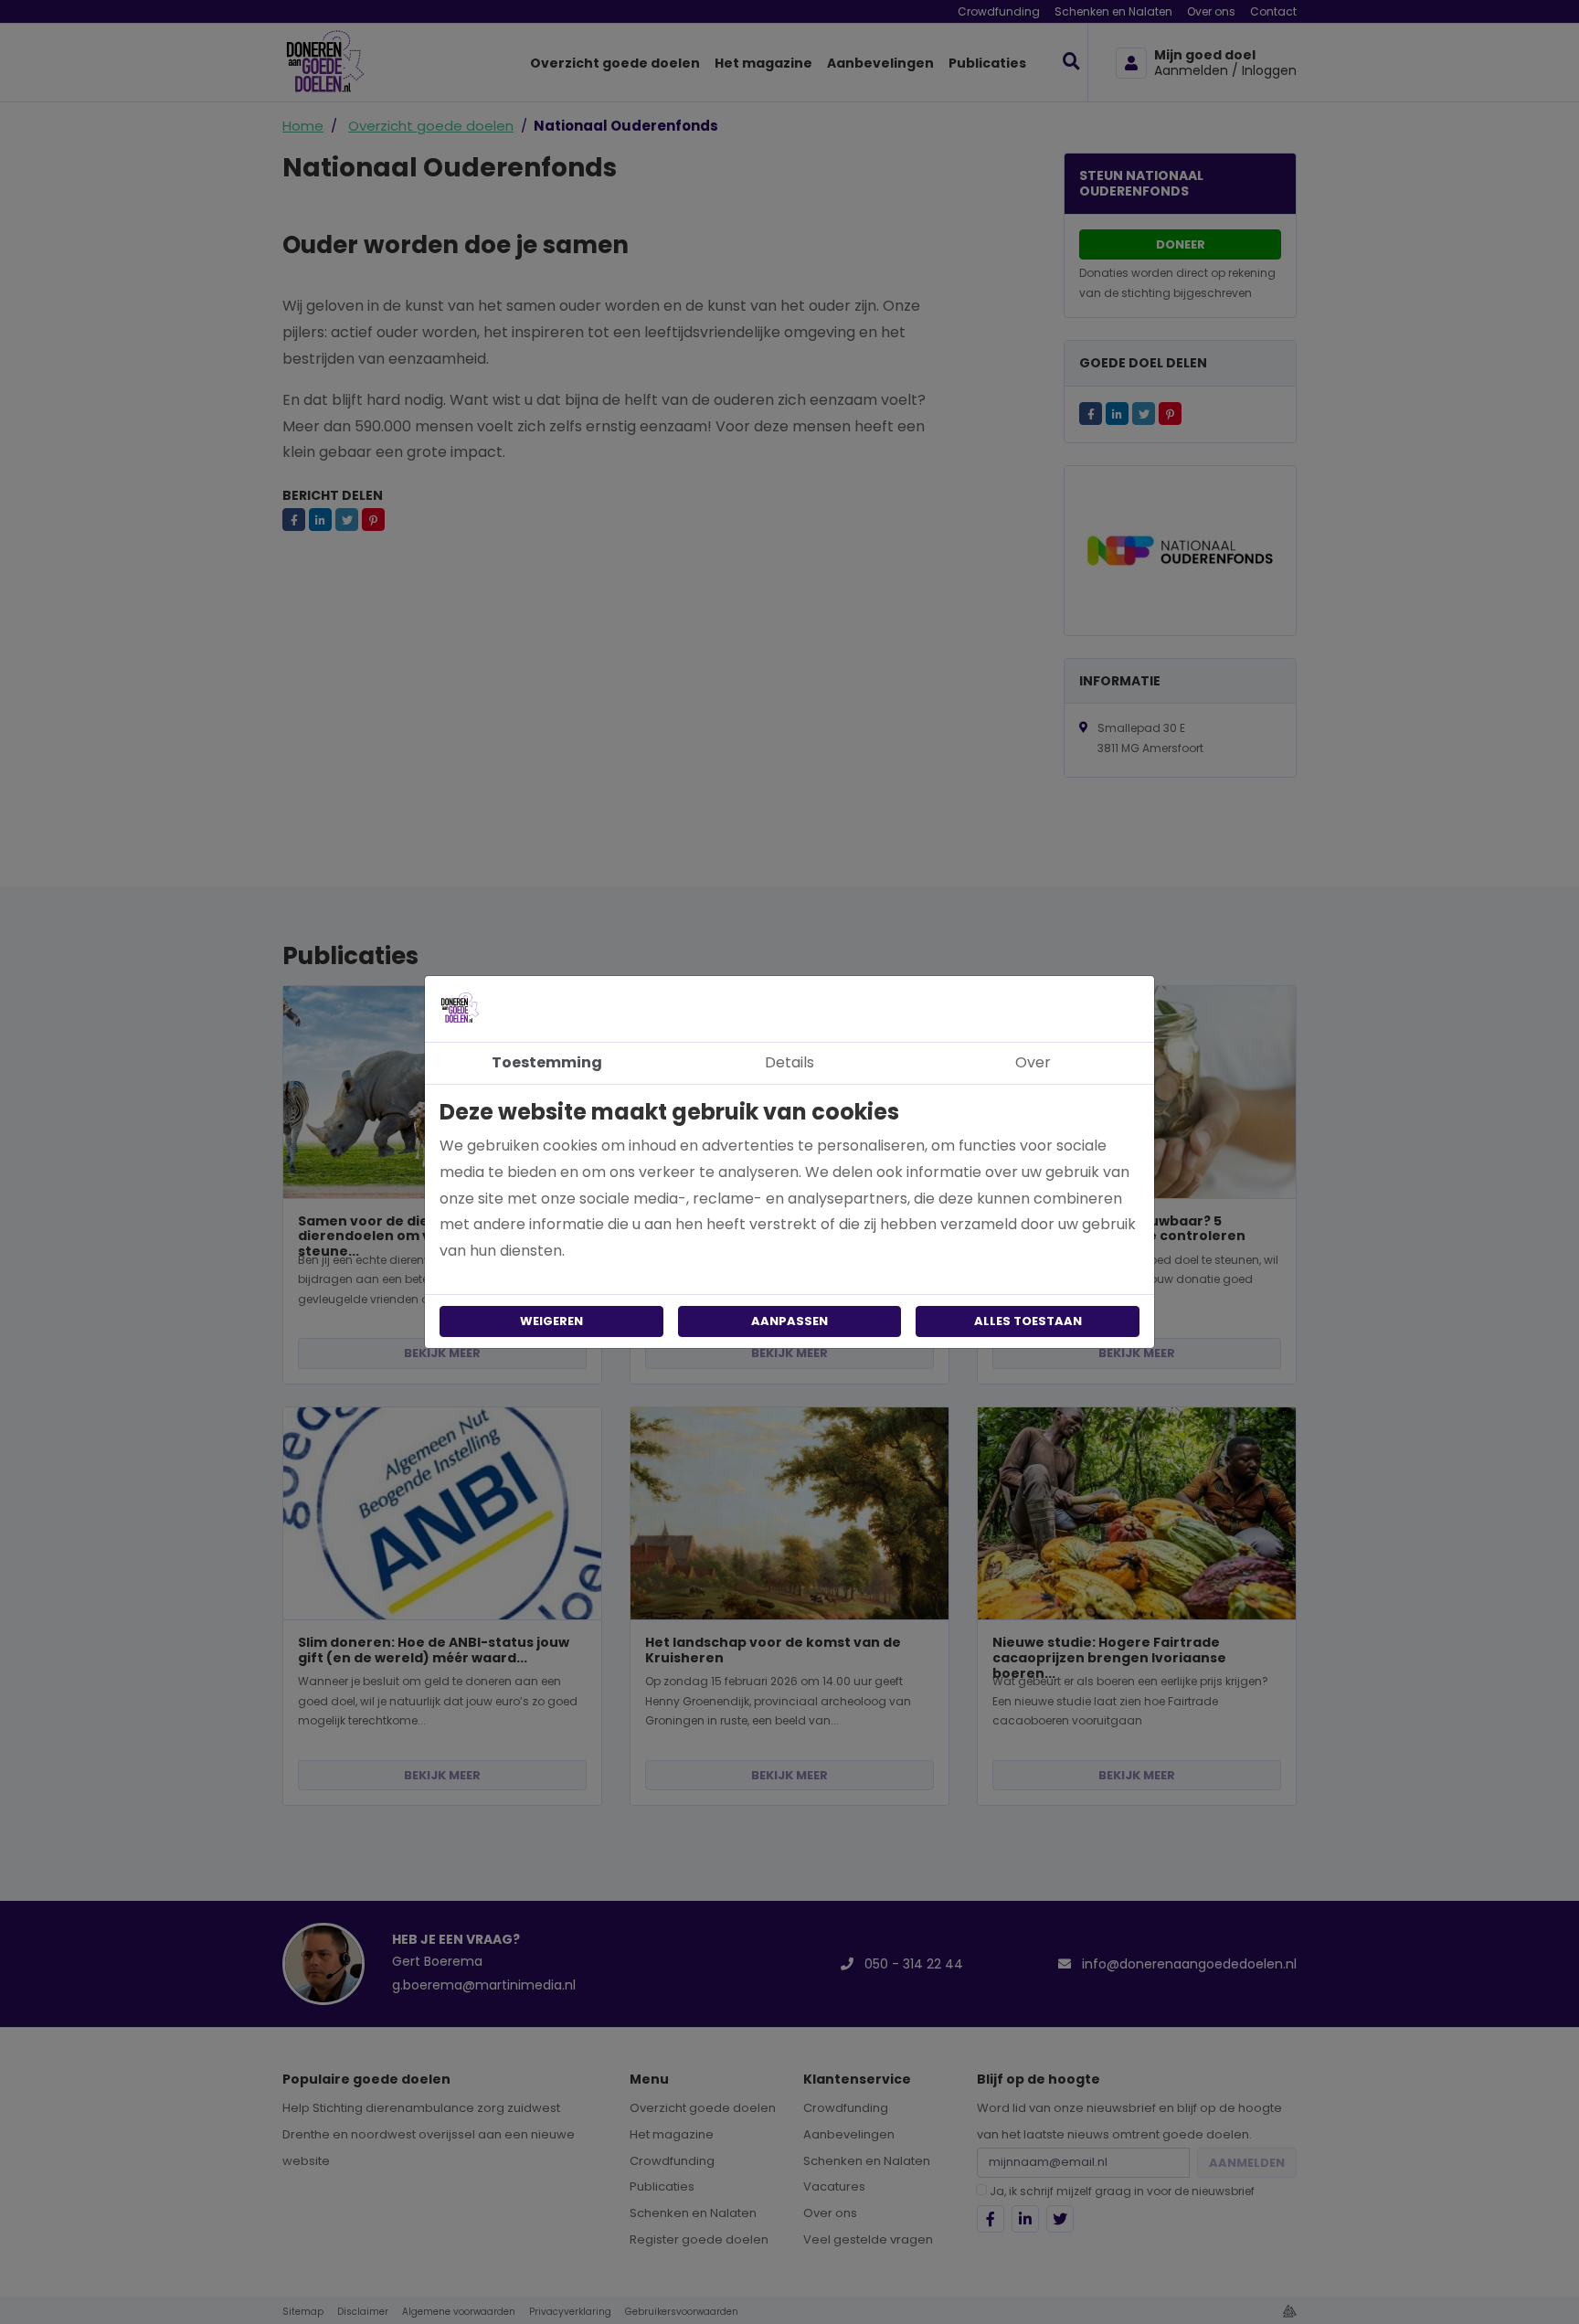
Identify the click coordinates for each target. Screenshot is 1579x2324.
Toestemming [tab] (547, 1062)
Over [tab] (1033, 1062)
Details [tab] (789, 1062)
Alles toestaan (1028, 1321)
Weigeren (551, 1321)
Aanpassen (789, 1321)
